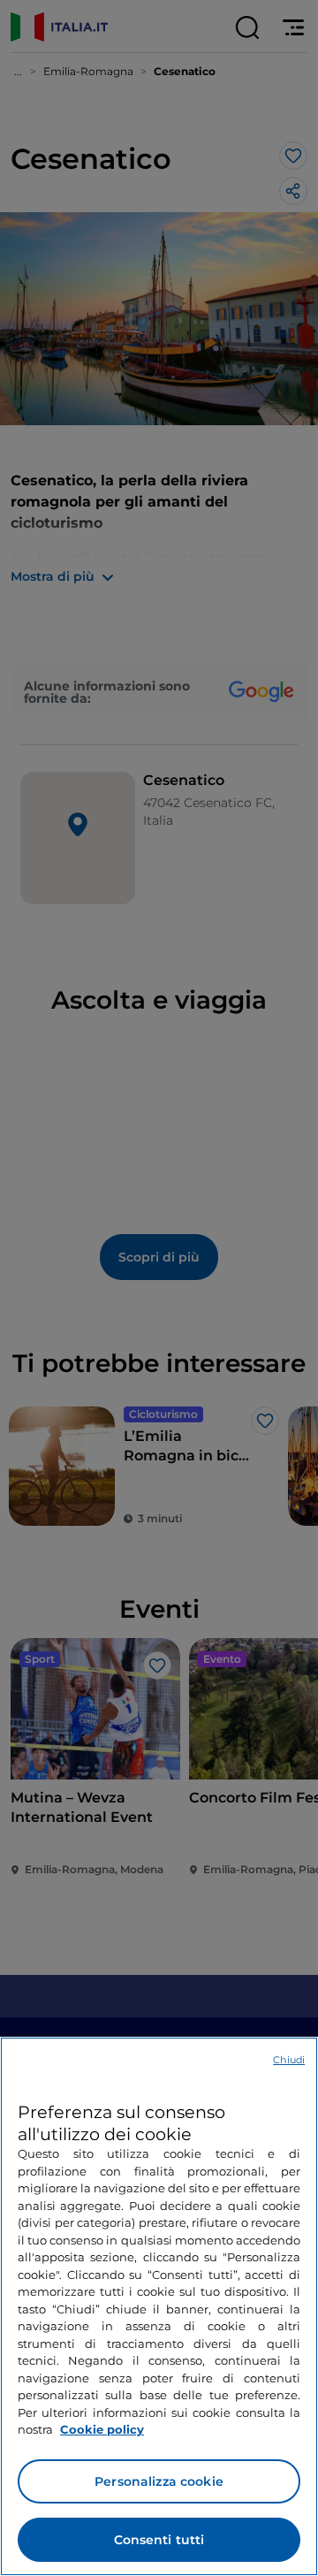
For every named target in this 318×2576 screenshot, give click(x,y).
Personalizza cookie (159, 2481)
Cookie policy (102, 2429)
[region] (159, 2306)
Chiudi (289, 2060)
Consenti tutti (159, 2540)
